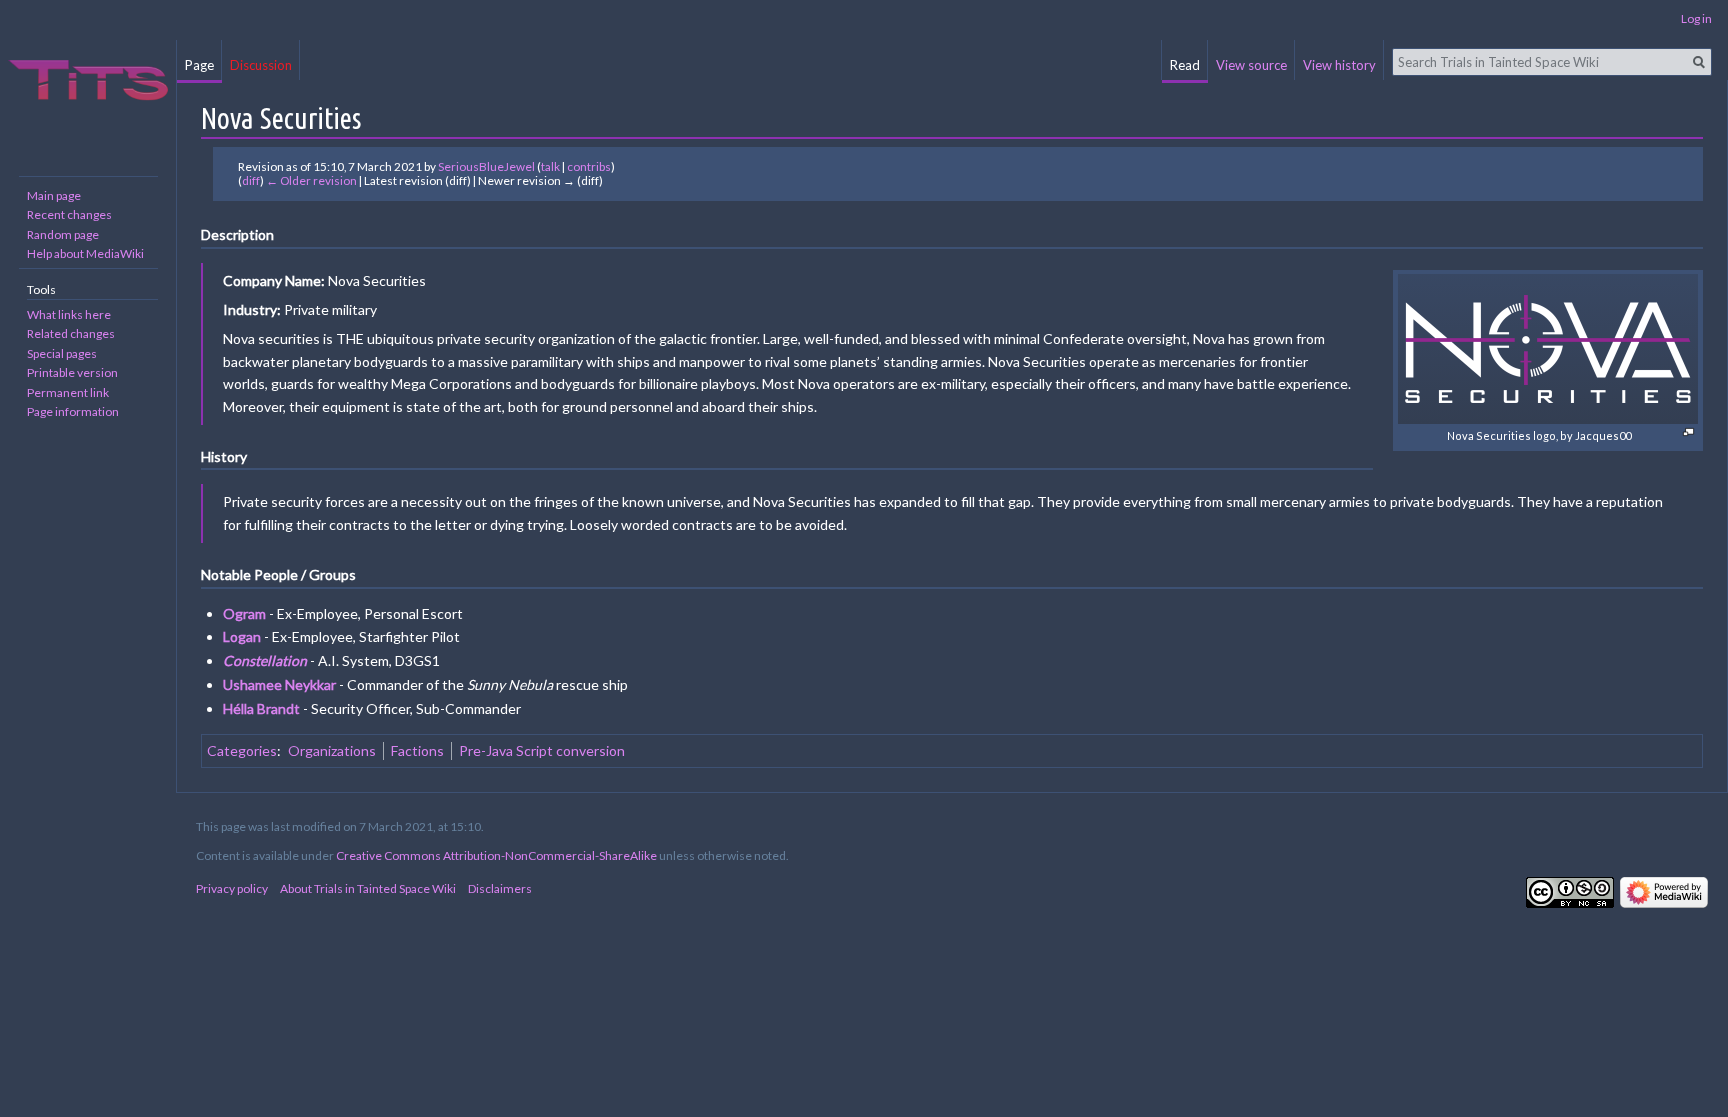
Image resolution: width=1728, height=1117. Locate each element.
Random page (63, 234)
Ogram (244, 613)
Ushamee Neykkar (279, 684)
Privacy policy (232, 888)
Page (199, 65)
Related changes (71, 333)
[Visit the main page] (88, 80)
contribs (589, 166)
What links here (69, 314)
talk (550, 166)
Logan (242, 636)
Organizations (332, 750)
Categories (242, 750)
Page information (73, 411)
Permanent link (68, 392)
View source (1251, 65)
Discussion (261, 65)
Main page (54, 195)
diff (251, 180)
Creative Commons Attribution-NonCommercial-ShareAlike (496, 855)
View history (1339, 65)
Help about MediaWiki (85, 253)
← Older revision (311, 180)
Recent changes (69, 214)
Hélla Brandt (261, 708)
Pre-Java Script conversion (542, 750)
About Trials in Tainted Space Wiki (368, 888)
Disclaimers (500, 888)
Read (1185, 65)
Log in (1696, 18)
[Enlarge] (1688, 432)
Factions (417, 750)
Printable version (72, 372)
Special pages (62, 353)
